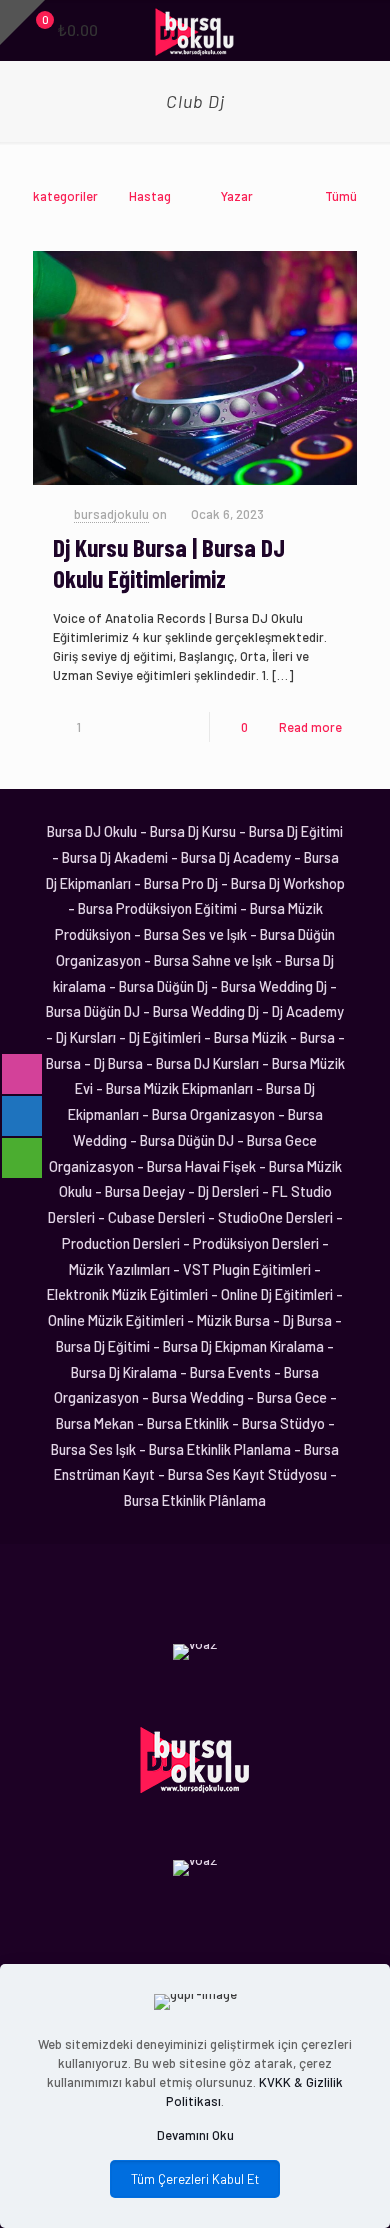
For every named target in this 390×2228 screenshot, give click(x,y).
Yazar (237, 196)
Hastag (150, 196)
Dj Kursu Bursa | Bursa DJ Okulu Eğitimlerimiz (169, 562)
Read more (310, 727)
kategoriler (65, 196)
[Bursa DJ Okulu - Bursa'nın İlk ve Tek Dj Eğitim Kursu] (195, 30)
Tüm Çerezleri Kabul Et (195, 2179)
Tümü (341, 196)
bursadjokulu (111, 514)
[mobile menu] (363, 30)
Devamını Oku (195, 2135)
